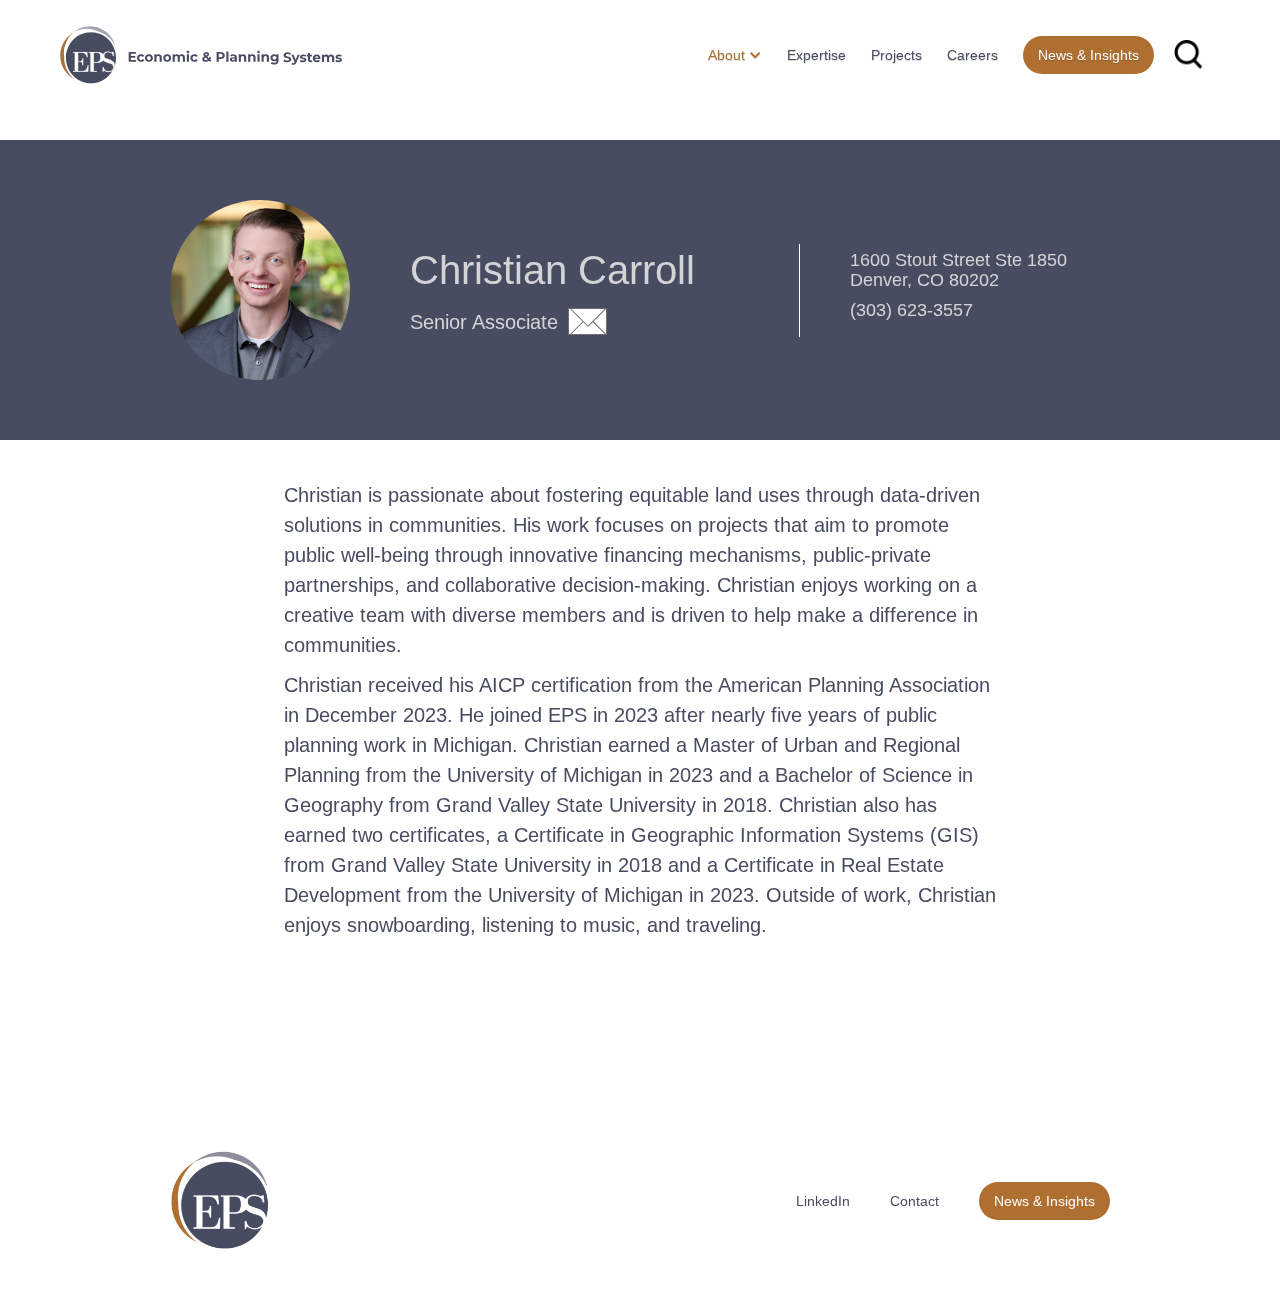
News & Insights (1088, 55)
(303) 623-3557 (911, 310)
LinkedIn (823, 1201)
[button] (727, 55)
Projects (896, 55)
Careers (972, 55)
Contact (914, 1201)
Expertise (816, 55)
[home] (201, 54)
